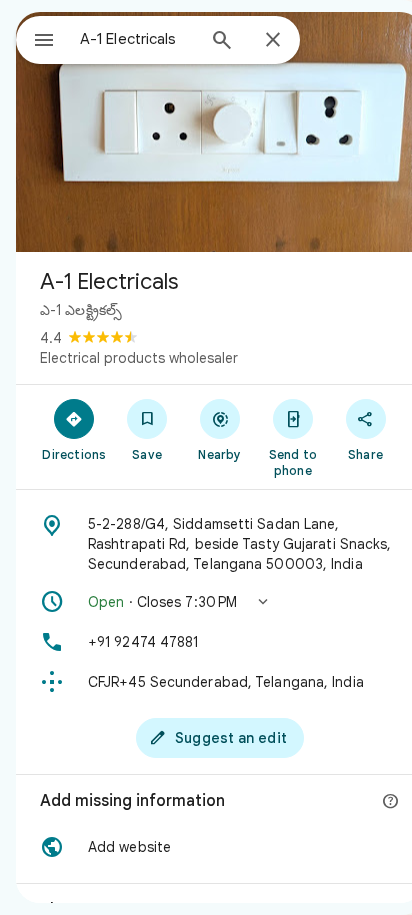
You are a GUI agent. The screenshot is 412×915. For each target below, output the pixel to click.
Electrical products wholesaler (139, 358)
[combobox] (137, 39)
